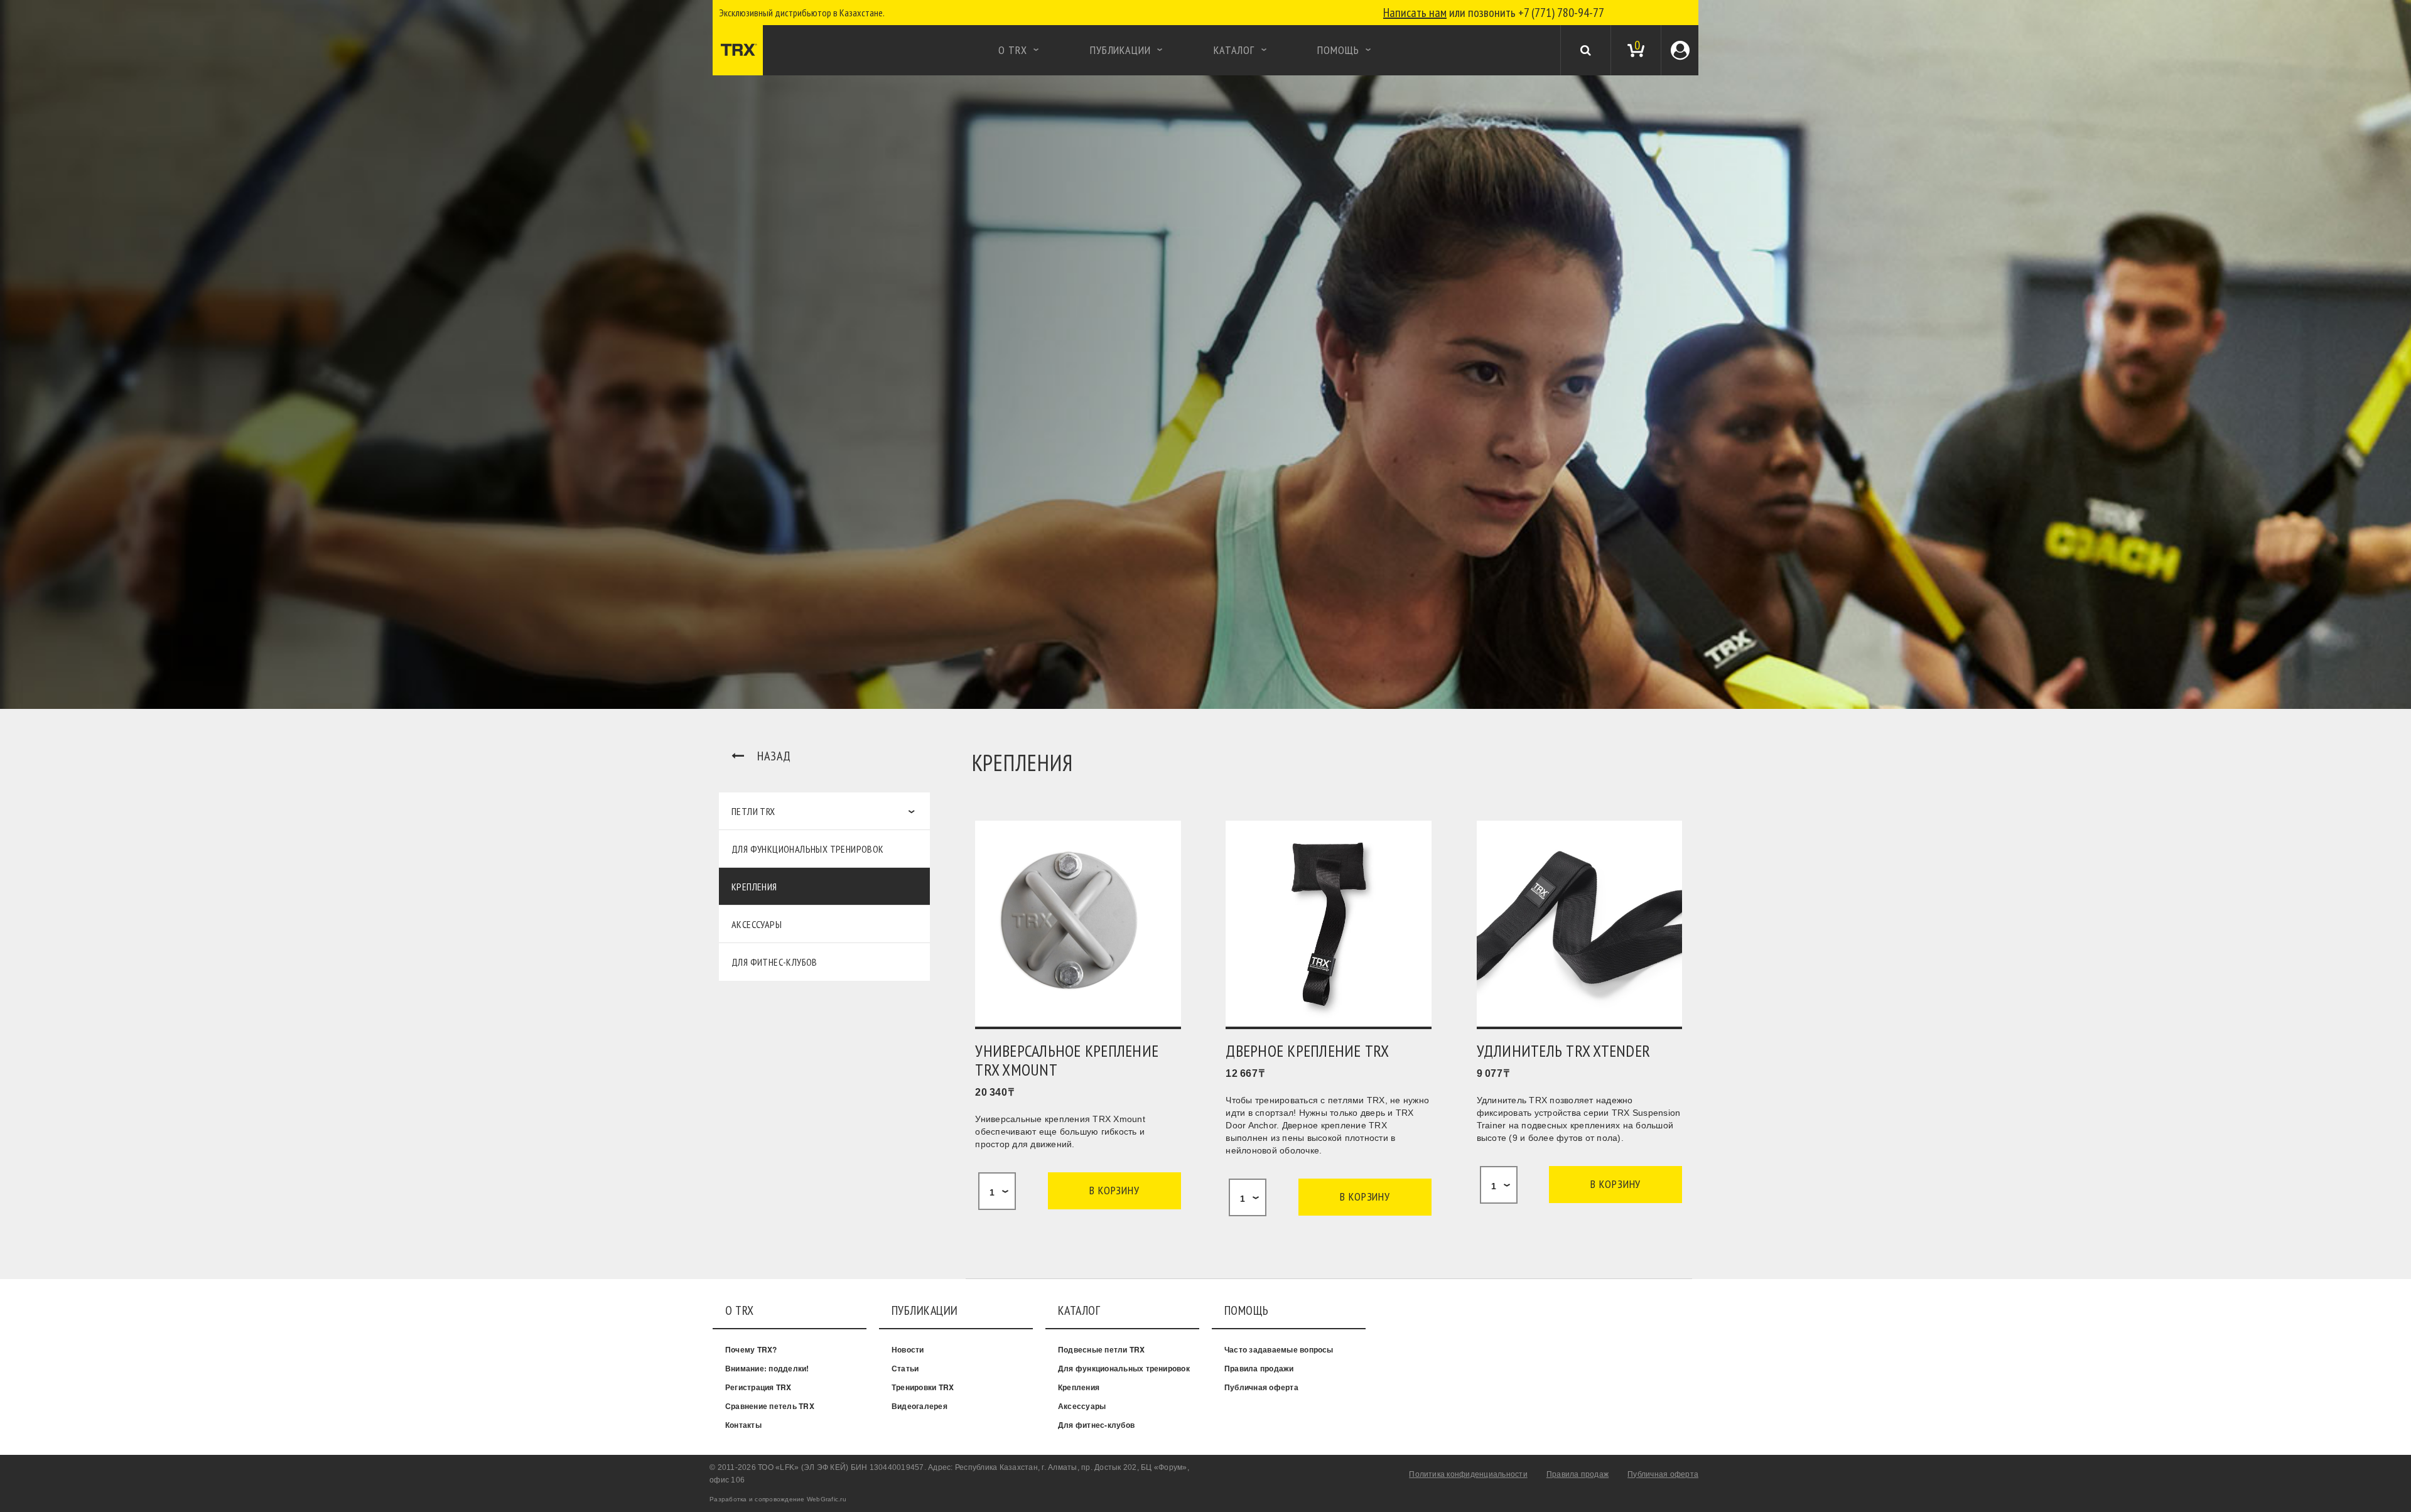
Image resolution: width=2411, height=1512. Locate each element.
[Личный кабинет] (1680, 50)
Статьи (905, 1368)
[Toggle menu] (719, 50)
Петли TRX (753, 811)
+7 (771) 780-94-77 (1561, 13)
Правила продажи (1259, 1368)
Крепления (754, 887)
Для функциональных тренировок (808, 849)
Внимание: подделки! (767, 1368)
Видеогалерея (920, 1406)
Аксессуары (757, 924)
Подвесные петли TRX (1102, 1349)
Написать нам (1415, 13)
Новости (908, 1349)
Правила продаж (1578, 1474)
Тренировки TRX (923, 1387)
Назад (774, 756)
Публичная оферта (1261, 1387)
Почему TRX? (751, 1349)
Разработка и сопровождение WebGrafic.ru (778, 1499)
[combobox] (997, 1191)
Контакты (743, 1425)
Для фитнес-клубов (774, 962)
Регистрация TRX (758, 1387)
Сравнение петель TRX (770, 1406)
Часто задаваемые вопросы (1279, 1349)
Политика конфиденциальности (1468, 1474)
